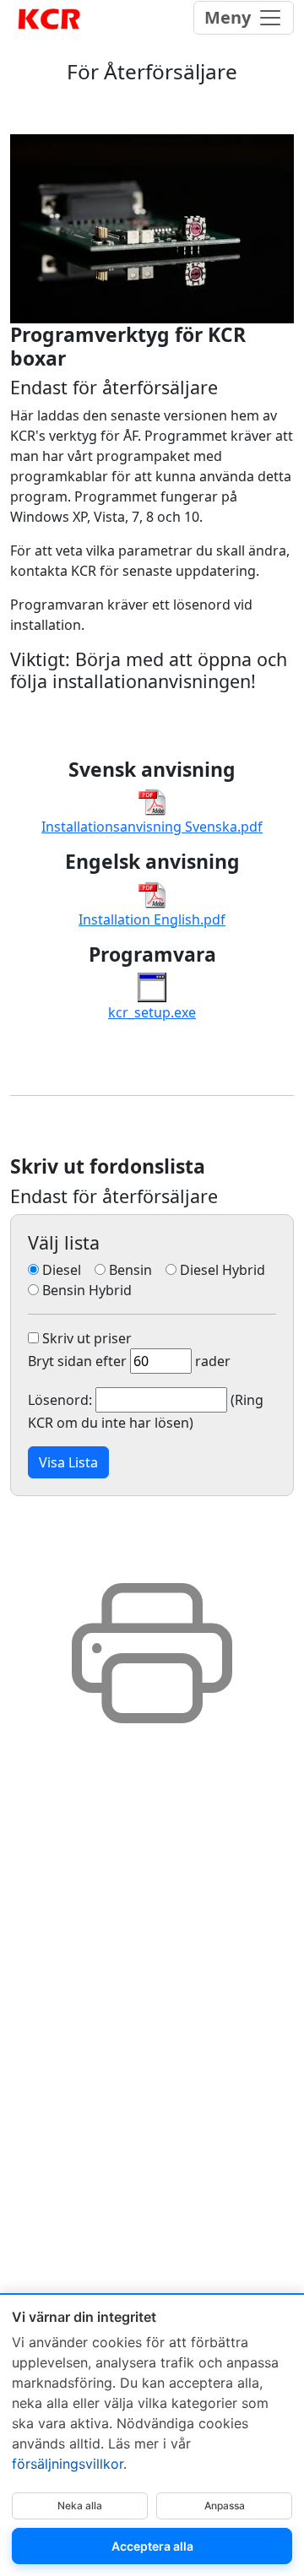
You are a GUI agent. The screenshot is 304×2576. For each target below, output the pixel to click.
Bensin (134, 1270)
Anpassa (225, 2505)
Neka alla (80, 2505)
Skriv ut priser (85, 1338)
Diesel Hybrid (226, 1270)
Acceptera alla (152, 2546)
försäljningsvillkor (68, 2464)
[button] (68, 1462)
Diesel (152, 1346)
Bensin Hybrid (85, 1290)
